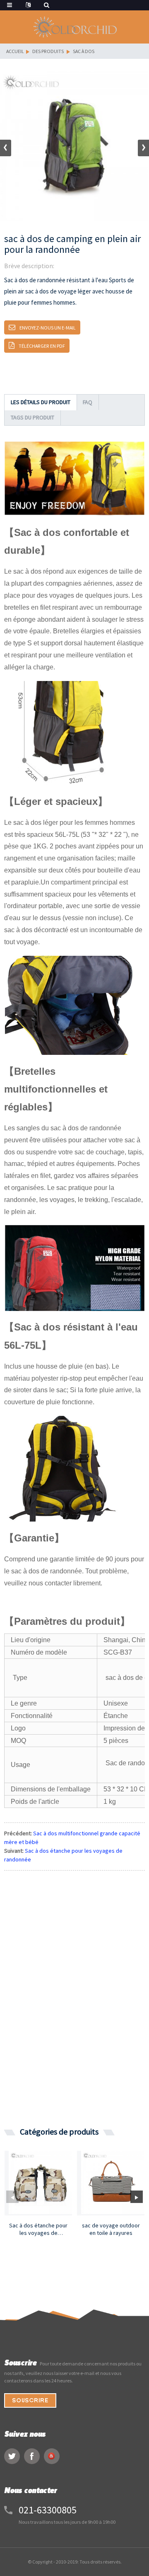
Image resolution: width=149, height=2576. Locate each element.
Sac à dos (84, 51)
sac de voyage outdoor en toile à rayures (111, 2229)
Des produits (48, 51)
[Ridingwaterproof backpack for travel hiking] (40, 2182)
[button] (143, 148)
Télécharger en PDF (42, 346)
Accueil (15, 51)
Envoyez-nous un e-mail (48, 328)
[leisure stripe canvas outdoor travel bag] (113, 2182)
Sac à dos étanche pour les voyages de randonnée (38, 2229)
